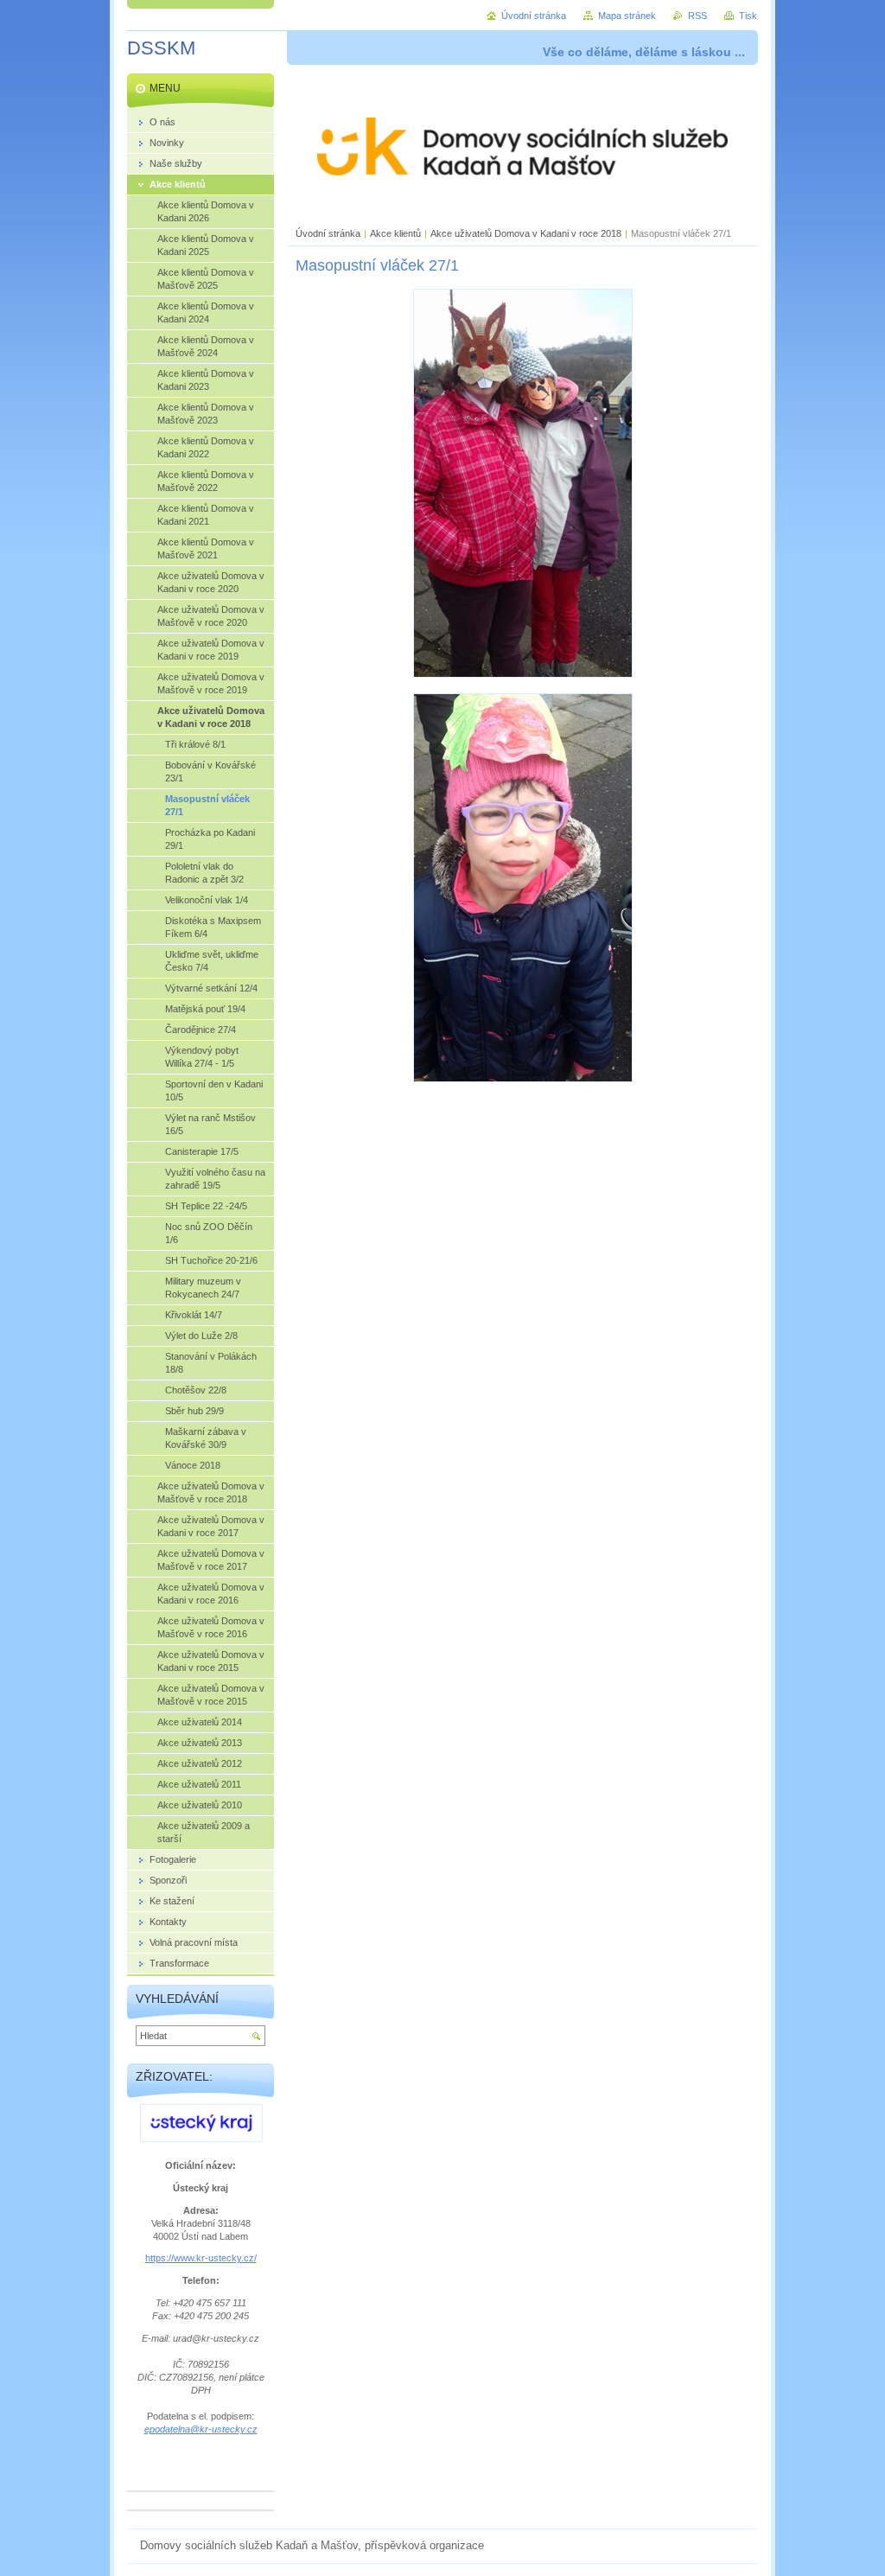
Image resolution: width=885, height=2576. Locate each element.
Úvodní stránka (328, 233)
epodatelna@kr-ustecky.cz (201, 2429)
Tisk (748, 16)
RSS (697, 16)
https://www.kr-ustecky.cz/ (201, 2258)
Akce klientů (395, 233)
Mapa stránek (627, 16)
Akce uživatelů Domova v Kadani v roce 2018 (526, 233)
